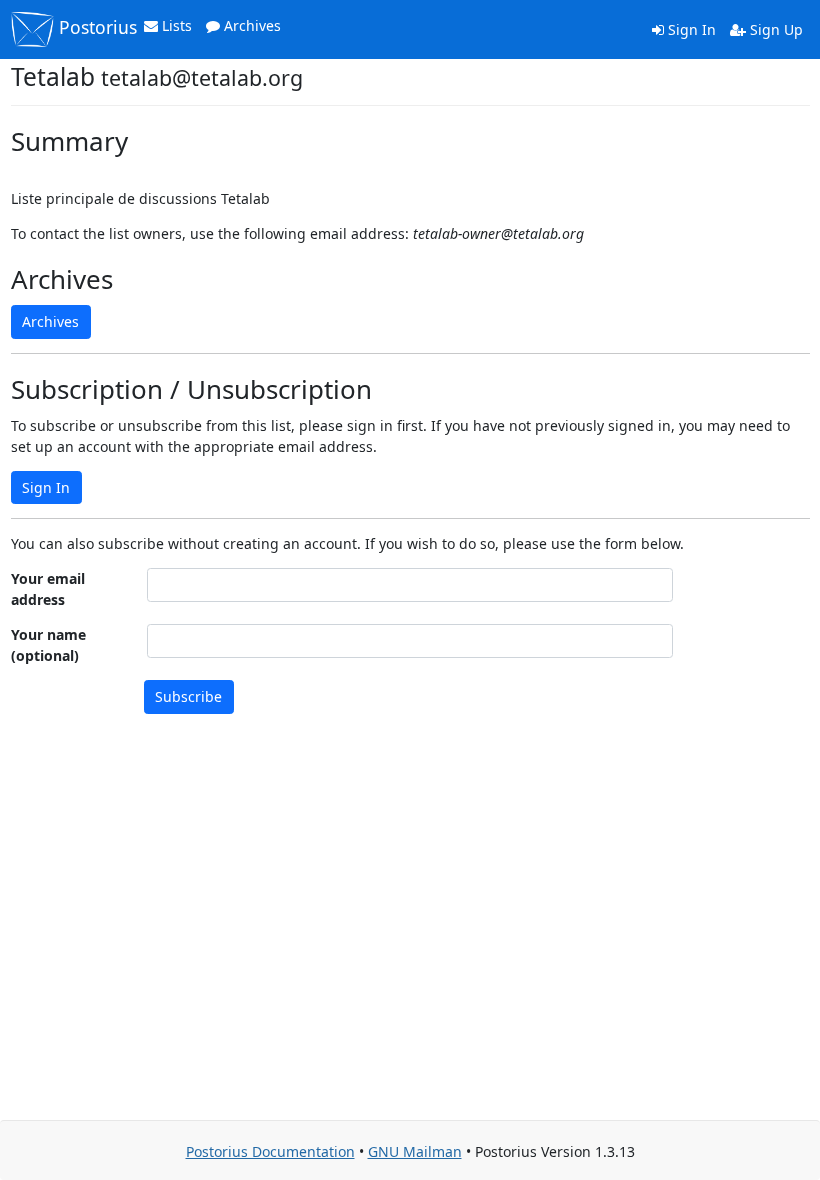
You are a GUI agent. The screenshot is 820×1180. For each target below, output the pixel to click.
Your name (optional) (48, 645)
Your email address (48, 589)
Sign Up (774, 29)
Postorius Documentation (270, 1151)
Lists (175, 25)
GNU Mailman (415, 1151)
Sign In (690, 29)
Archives (250, 25)
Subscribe (188, 696)
